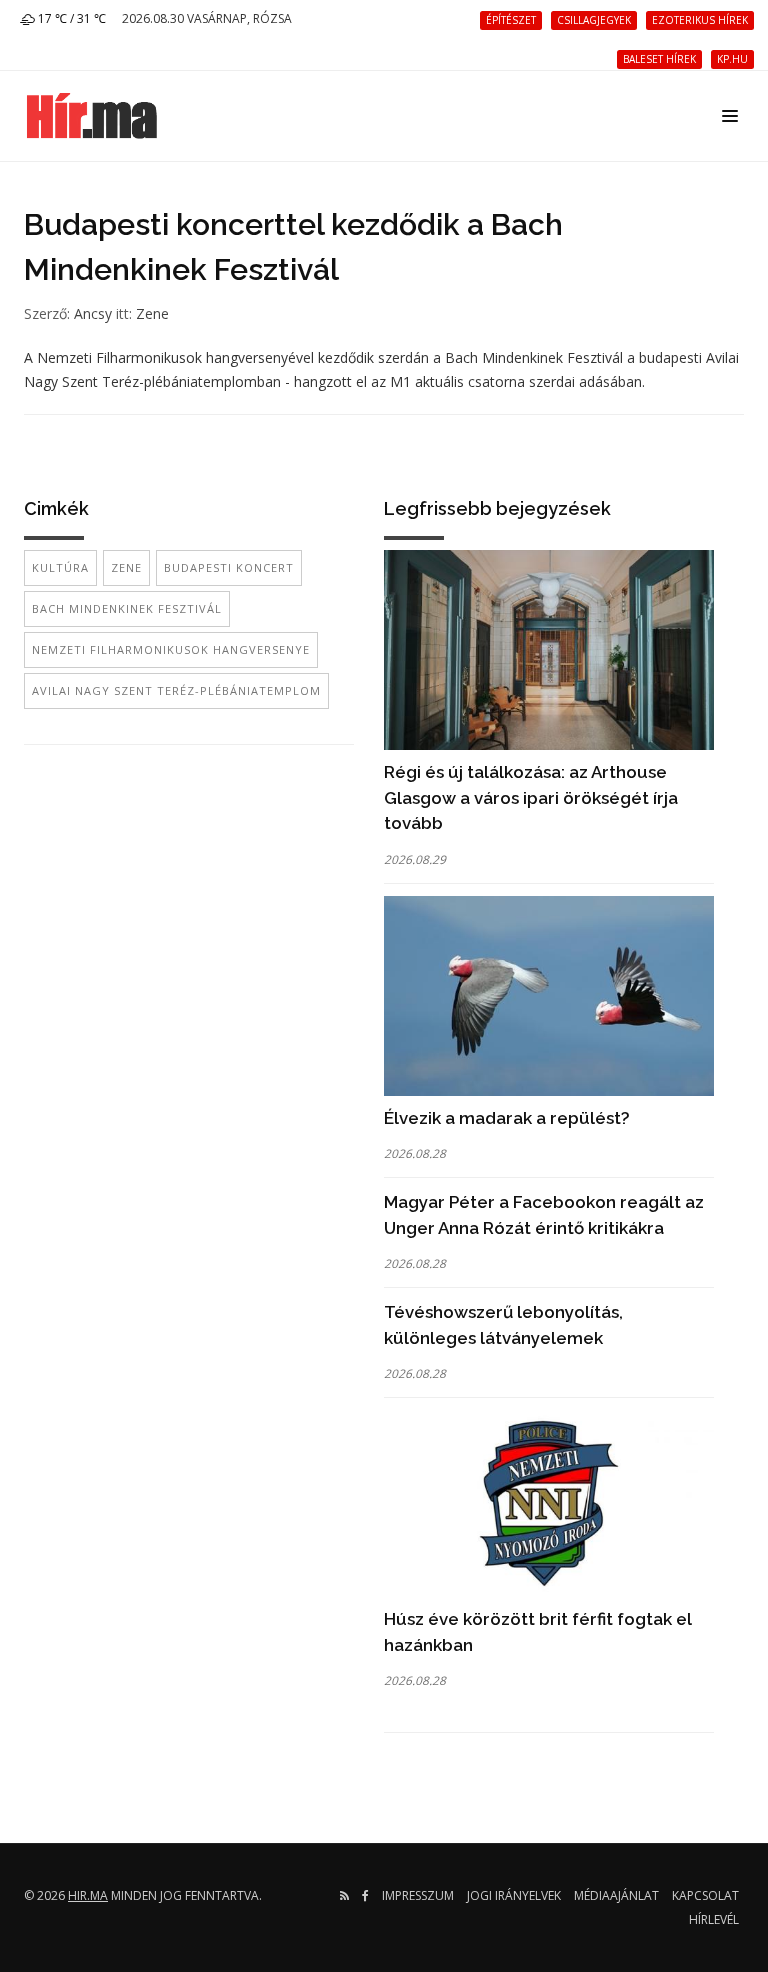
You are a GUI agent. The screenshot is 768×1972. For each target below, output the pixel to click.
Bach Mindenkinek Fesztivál (127, 608)
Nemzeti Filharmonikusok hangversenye (171, 649)
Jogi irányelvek (514, 1895)
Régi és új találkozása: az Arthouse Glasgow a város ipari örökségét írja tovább (531, 797)
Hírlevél (714, 1919)
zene (126, 567)
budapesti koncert (229, 567)
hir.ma (88, 1895)
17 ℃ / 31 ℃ (70, 18)
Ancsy (93, 313)
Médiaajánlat (616, 1895)
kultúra (60, 567)
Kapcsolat (705, 1895)
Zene (152, 313)
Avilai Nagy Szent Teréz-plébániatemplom (176, 690)
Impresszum (418, 1895)
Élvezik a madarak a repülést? (507, 1118)
